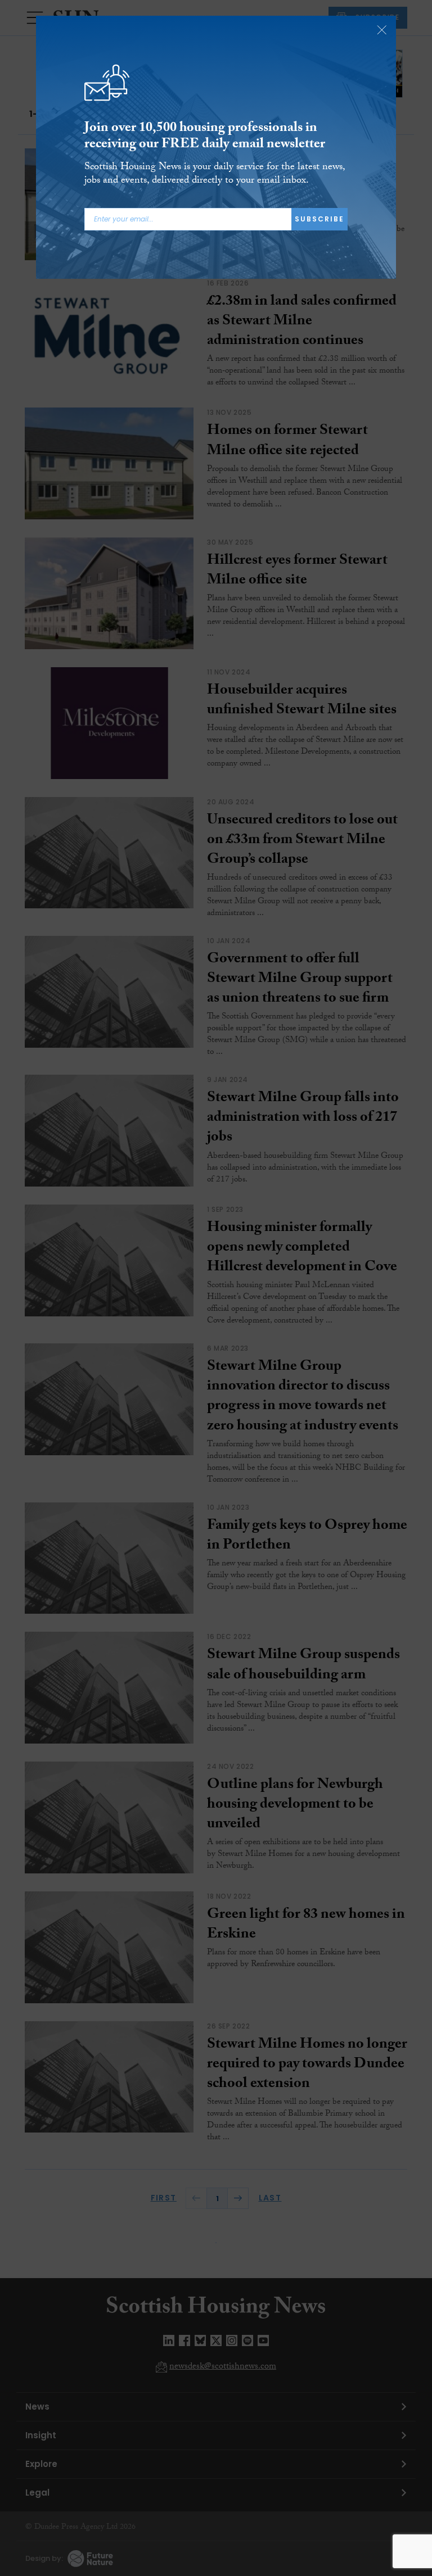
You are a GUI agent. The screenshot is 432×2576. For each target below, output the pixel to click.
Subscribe (319, 219)
